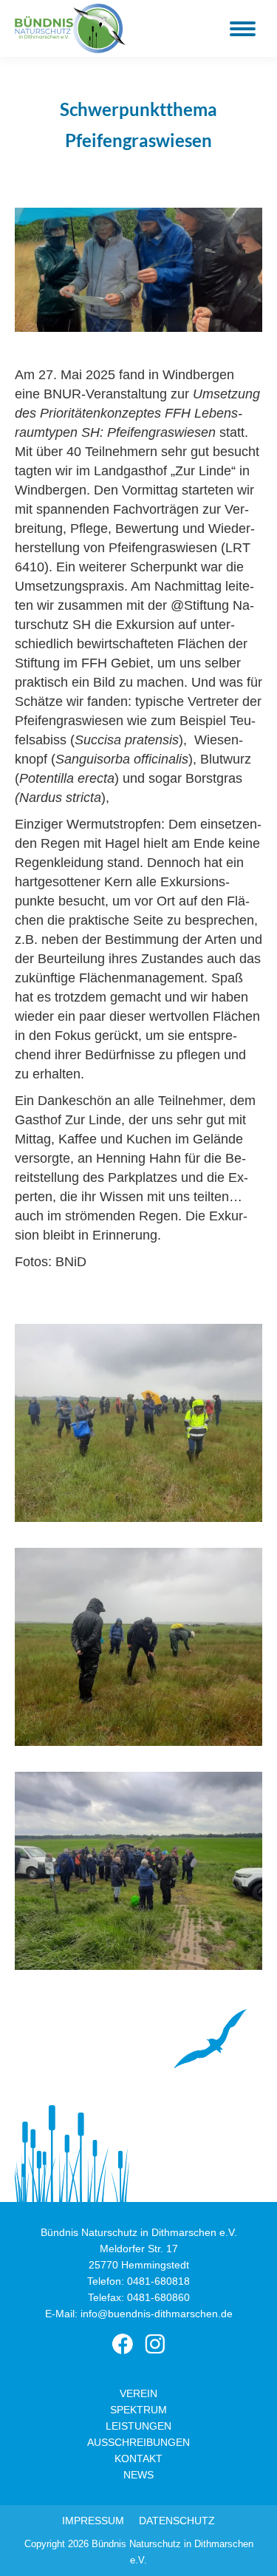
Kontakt (138, 2458)
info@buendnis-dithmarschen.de (157, 2314)
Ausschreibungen (138, 2442)
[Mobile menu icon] (243, 29)
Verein (138, 2393)
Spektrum (138, 2410)
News (138, 2475)
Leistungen (138, 2426)
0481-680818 (158, 2281)
